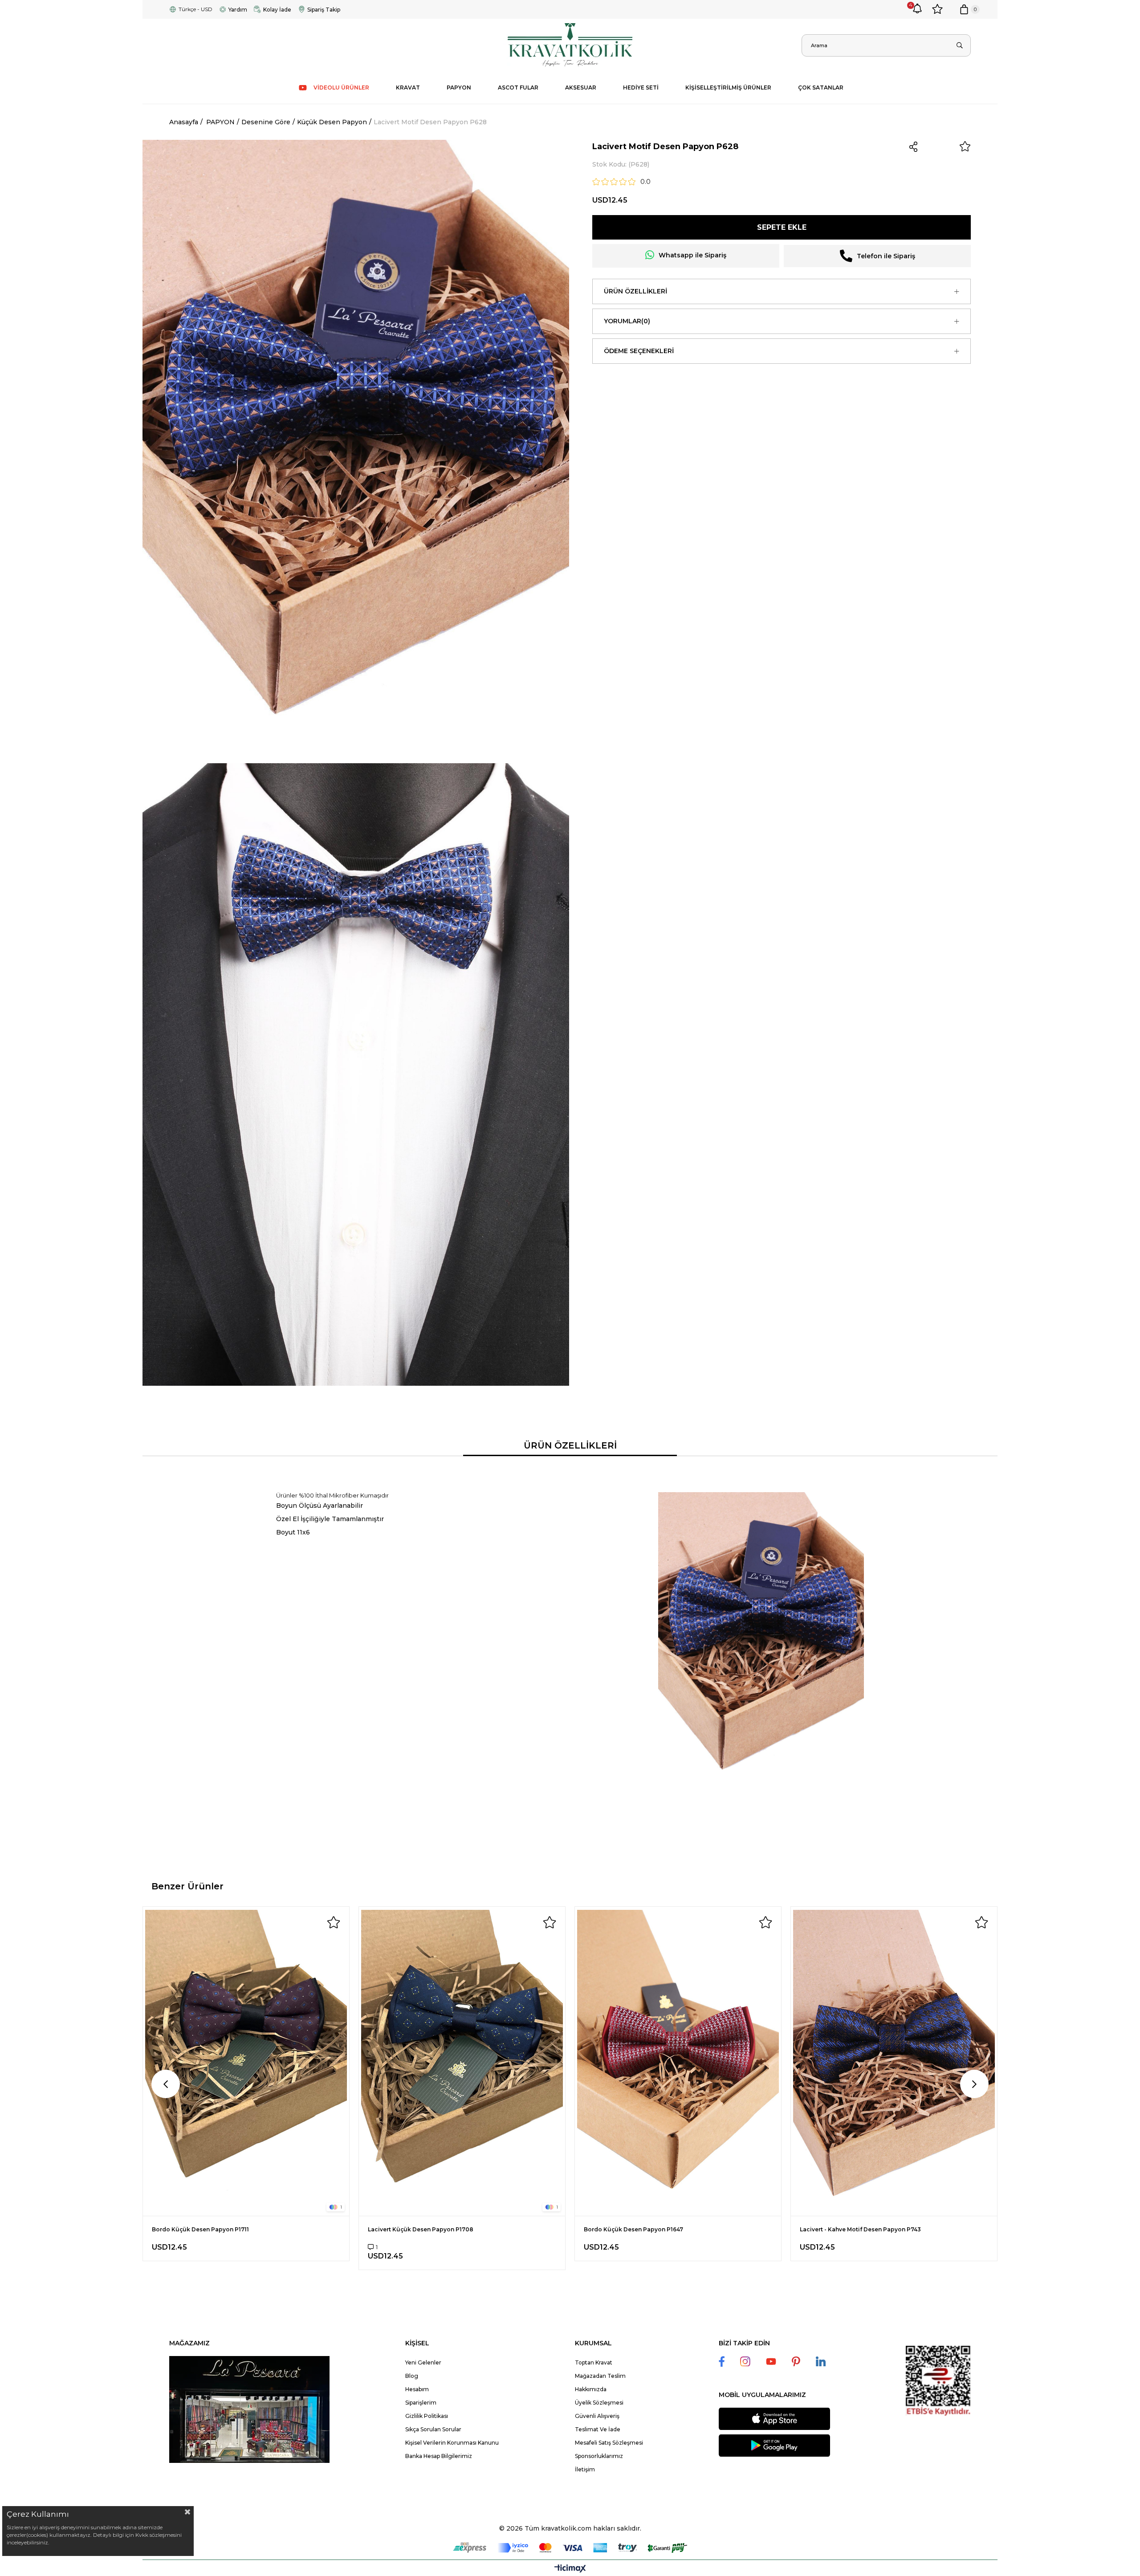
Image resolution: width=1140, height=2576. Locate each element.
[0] (964, 9)
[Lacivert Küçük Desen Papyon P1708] (462, 2061)
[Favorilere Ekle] (965, 147)
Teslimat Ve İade (598, 2429)
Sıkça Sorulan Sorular (433, 2429)
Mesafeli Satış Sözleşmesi (609, 2443)
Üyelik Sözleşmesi (599, 2403)
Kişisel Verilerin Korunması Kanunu (452, 2443)
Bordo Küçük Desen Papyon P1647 (633, 2229)
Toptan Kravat (594, 2362)
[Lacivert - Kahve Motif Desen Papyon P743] (894, 2061)
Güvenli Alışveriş (597, 2416)
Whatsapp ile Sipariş (692, 255)
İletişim (585, 2469)
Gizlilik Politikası (427, 2416)
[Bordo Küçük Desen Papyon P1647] (678, 2061)
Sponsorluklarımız (599, 2456)
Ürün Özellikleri (635, 291)
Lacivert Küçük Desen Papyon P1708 (421, 2229)
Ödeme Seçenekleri (639, 351)
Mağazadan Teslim (600, 2376)
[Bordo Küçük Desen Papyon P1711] (246, 2061)
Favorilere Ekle (334, 1922)
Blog (412, 2376)
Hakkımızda (591, 2389)
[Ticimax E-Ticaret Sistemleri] (570, 2569)
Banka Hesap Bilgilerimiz (439, 2456)
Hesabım (417, 2389)
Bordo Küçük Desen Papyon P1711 (200, 2229)
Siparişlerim (421, 2403)
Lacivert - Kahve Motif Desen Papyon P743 (860, 2229)
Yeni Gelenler (423, 2362)
